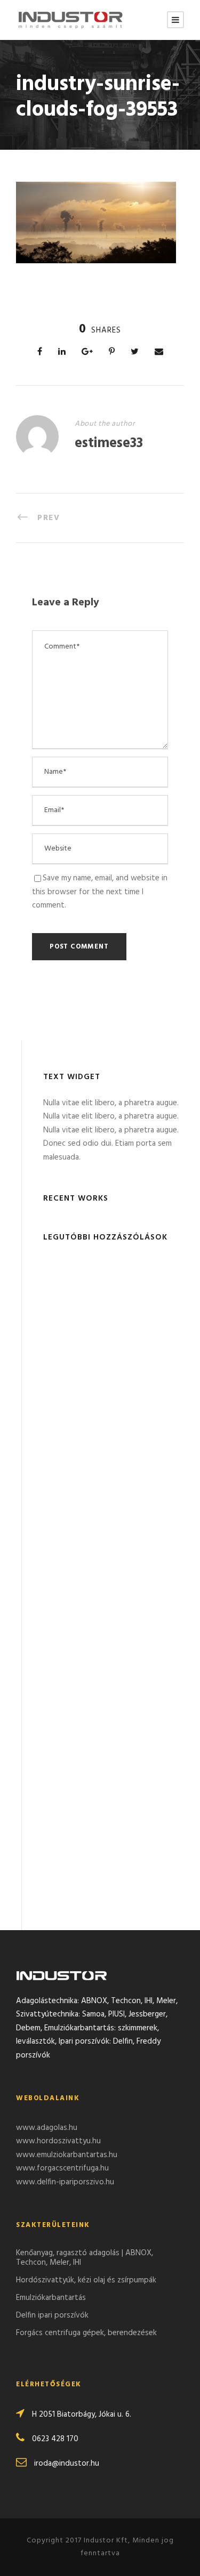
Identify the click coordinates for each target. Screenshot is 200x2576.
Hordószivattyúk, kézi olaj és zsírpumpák (86, 2280)
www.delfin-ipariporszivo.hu (65, 2182)
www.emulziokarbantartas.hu (67, 2155)
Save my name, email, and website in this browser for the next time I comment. (100, 892)
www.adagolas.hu (47, 2128)
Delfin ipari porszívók (52, 2315)
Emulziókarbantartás (51, 2298)
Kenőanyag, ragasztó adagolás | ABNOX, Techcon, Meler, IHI (85, 2258)
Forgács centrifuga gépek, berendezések (86, 2333)
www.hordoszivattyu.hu (58, 2141)
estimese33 (109, 444)
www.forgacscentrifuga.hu (62, 2168)
